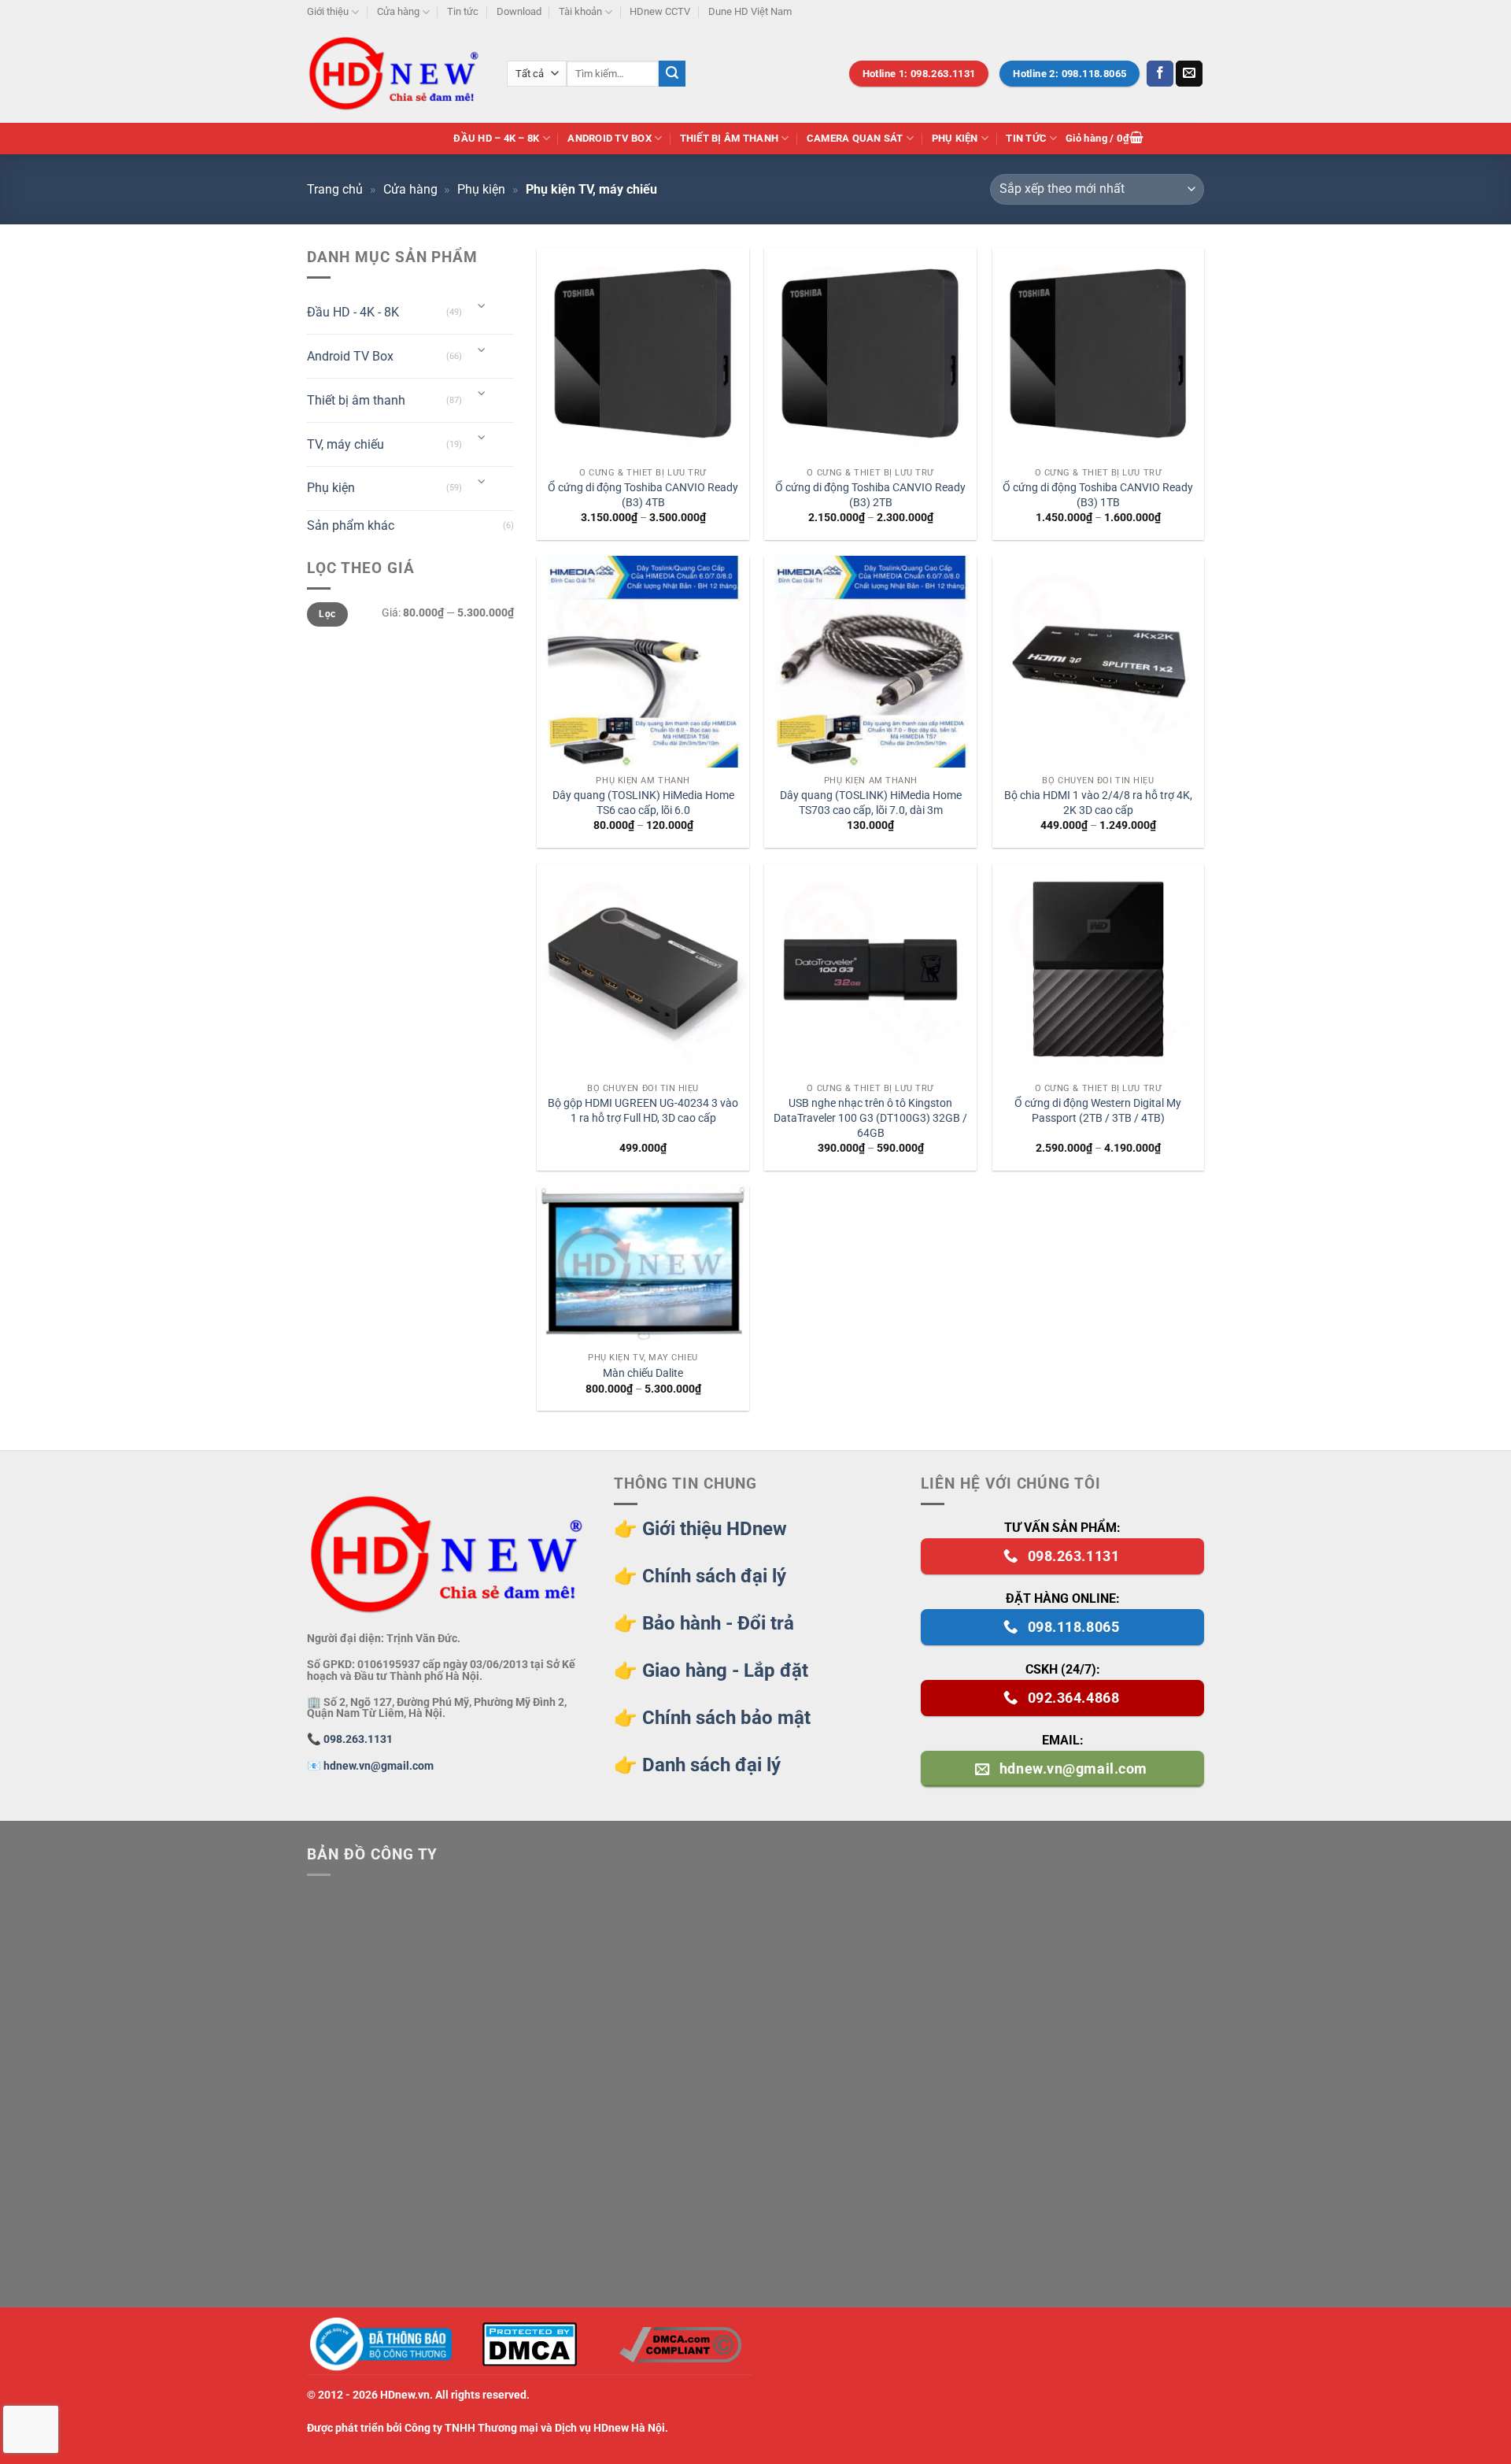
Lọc (327, 614)
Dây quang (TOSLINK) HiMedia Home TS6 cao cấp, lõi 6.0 (643, 803)
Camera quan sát (855, 138)
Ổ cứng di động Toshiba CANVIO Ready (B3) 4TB (643, 495)
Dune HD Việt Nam (750, 11)
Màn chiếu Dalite (643, 1373)
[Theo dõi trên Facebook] (1160, 74)
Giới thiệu (328, 11)
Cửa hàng (398, 11)
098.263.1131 (358, 1739)
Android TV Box (610, 138)
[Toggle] (482, 307)
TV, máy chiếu (345, 444)
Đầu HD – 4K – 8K (496, 138)
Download (519, 11)
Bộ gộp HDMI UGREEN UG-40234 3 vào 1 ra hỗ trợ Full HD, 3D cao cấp (643, 1111)
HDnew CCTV (660, 11)
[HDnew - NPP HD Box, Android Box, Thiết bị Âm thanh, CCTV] (395, 73)
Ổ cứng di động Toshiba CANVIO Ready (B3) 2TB (870, 495)
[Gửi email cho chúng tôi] (1189, 74)
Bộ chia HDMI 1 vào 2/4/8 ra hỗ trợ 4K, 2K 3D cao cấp (1098, 803)
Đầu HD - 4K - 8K (353, 312)
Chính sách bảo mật (726, 1718)
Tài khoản (580, 11)
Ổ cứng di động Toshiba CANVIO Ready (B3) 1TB (1098, 495)
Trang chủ (335, 189)
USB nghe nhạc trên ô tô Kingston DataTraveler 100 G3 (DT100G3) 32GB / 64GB (870, 1118)
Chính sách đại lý (714, 1576)
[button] (1105, 139)
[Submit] (672, 74)
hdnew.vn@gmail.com (379, 1766)
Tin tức (463, 11)
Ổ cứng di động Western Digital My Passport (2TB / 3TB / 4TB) (1098, 1111)
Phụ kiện (955, 138)
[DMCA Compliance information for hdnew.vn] (680, 2345)
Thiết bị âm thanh (729, 138)
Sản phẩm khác (351, 525)
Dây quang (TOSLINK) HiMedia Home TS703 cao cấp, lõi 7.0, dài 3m (871, 803)
